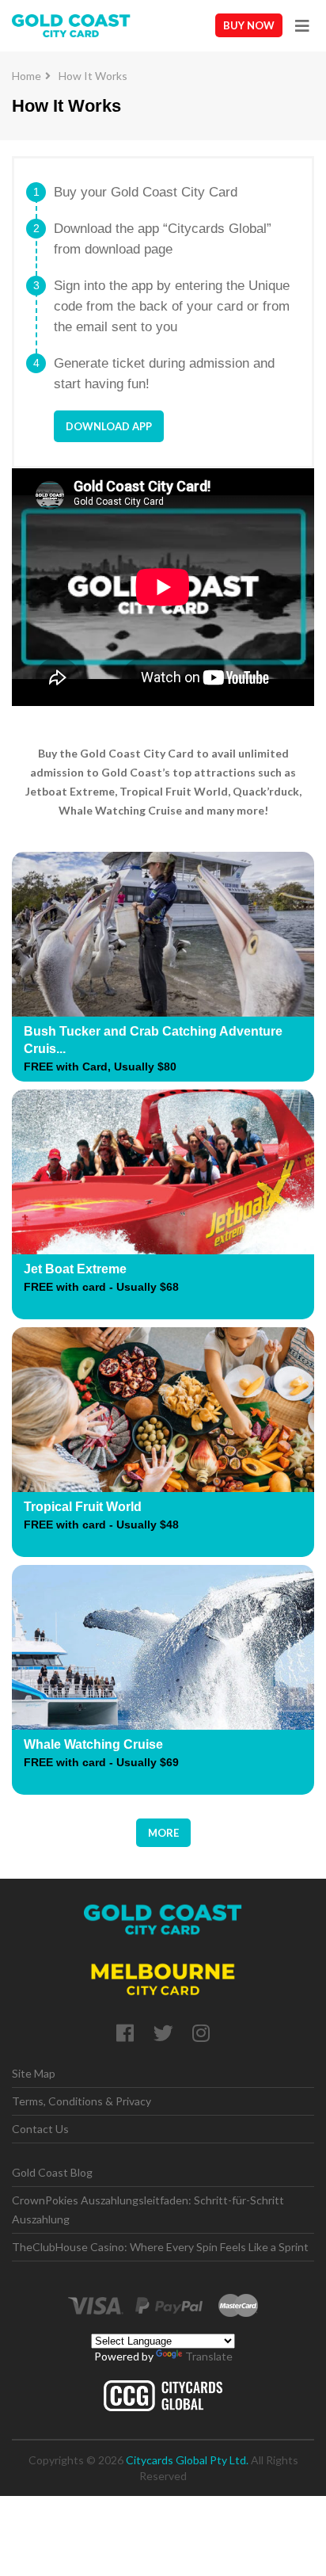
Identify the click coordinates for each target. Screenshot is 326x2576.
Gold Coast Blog (52, 2172)
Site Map (34, 2073)
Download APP (109, 426)
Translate (209, 2356)
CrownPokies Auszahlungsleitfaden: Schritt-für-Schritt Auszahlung (148, 2210)
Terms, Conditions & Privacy (81, 2101)
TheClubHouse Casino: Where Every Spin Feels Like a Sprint (160, 2247)
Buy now (249, 25)
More (163, 1833)
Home (27, 76)
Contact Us (40, 2129)
